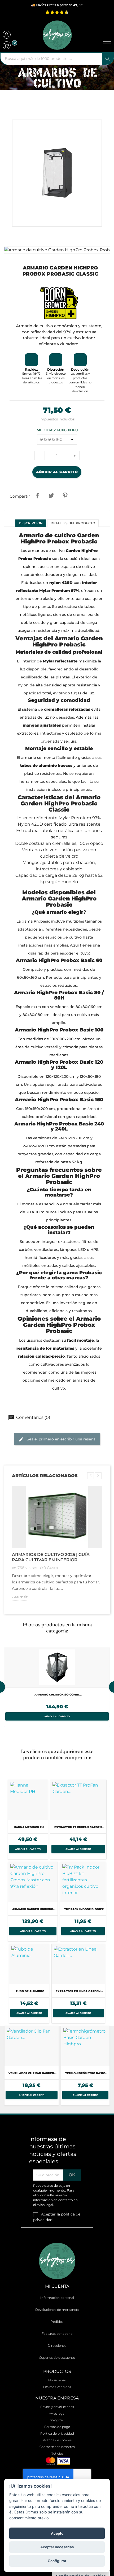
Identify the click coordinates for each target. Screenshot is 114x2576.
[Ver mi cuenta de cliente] (7, 35)
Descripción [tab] (31, 523)
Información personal (57, 2298)
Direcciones (57, 2346)
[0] (7, 45)
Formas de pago (57, 2427)
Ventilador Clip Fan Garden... (32, 2073)
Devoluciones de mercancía (57, 2310)
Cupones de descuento (57, 2358)
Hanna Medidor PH (29, 1827)
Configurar (57, 2561)
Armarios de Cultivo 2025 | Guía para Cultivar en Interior (51, 1557)
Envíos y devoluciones (57, 2407)
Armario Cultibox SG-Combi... (58, 1695)
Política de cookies (57, 2440)
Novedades (57, 2380)
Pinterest (65, 495)
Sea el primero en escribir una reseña (61, 1439)
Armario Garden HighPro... (34, 1909)
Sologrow (57, 2420)
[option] (57, 1687)
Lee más (20, 1597)
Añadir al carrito (57, 472)
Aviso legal (57, 2413)
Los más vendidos (57, 2387)
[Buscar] (108, 59)
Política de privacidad (57, 2433)
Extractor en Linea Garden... (79, 1991)
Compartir (37, 495)
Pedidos (57, 2322)
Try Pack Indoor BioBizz (84, 1909)
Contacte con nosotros (57, 2447)
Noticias (57, 2453)
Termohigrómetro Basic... (86, 2073)
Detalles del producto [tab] (73, 523)
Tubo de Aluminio (30, 1991)
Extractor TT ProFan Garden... (79, 1827)
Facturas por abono (57, 2334)
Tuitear (51, 495)
